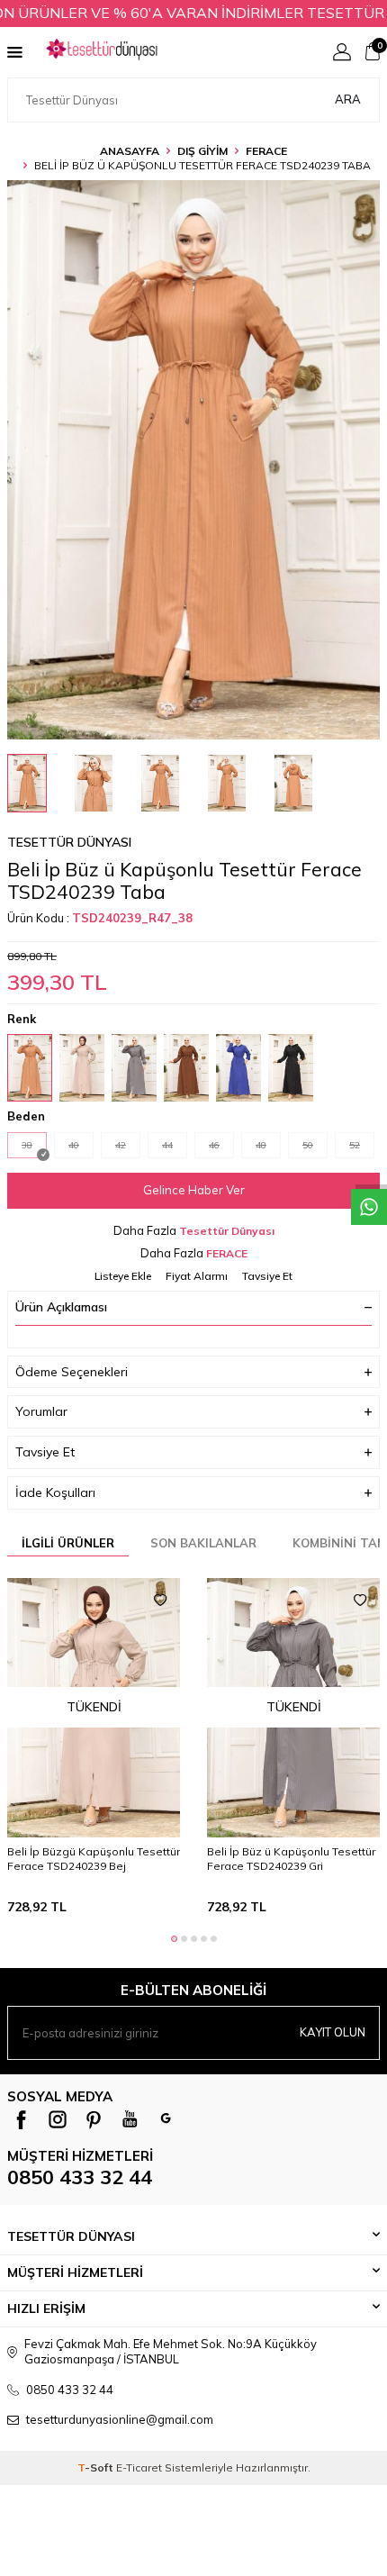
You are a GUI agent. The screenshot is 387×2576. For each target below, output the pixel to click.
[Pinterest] (94, 2119)
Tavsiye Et (267, 1276)
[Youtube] (130, 2119)
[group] (193, 460)
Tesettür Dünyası (69, 842)
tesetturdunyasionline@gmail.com (120, 2419)
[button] (174, 1939)
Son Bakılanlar (203, 1543)
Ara (348, 99)
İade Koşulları (55, 1492)
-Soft (97, 2467)
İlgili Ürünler (68, 1543)
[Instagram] (58, 2119)
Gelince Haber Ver (194, 1190)
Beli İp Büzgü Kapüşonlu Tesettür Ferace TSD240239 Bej (94, 1859)
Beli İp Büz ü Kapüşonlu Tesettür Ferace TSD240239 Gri (291, 1859)
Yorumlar (41, 1411)
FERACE (266, 151)
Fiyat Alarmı (197, 1276)
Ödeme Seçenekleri (72, 1372)
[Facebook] (22, 2119)
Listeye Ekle (123, 1276)
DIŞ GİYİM (202, 151)
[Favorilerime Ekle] (160, 1601)
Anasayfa (130, 151)
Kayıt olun (333, 2032)
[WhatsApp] (166, 2119)
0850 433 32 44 (80, 2177)
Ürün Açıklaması (61, 1307)
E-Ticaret (139, 2467)
